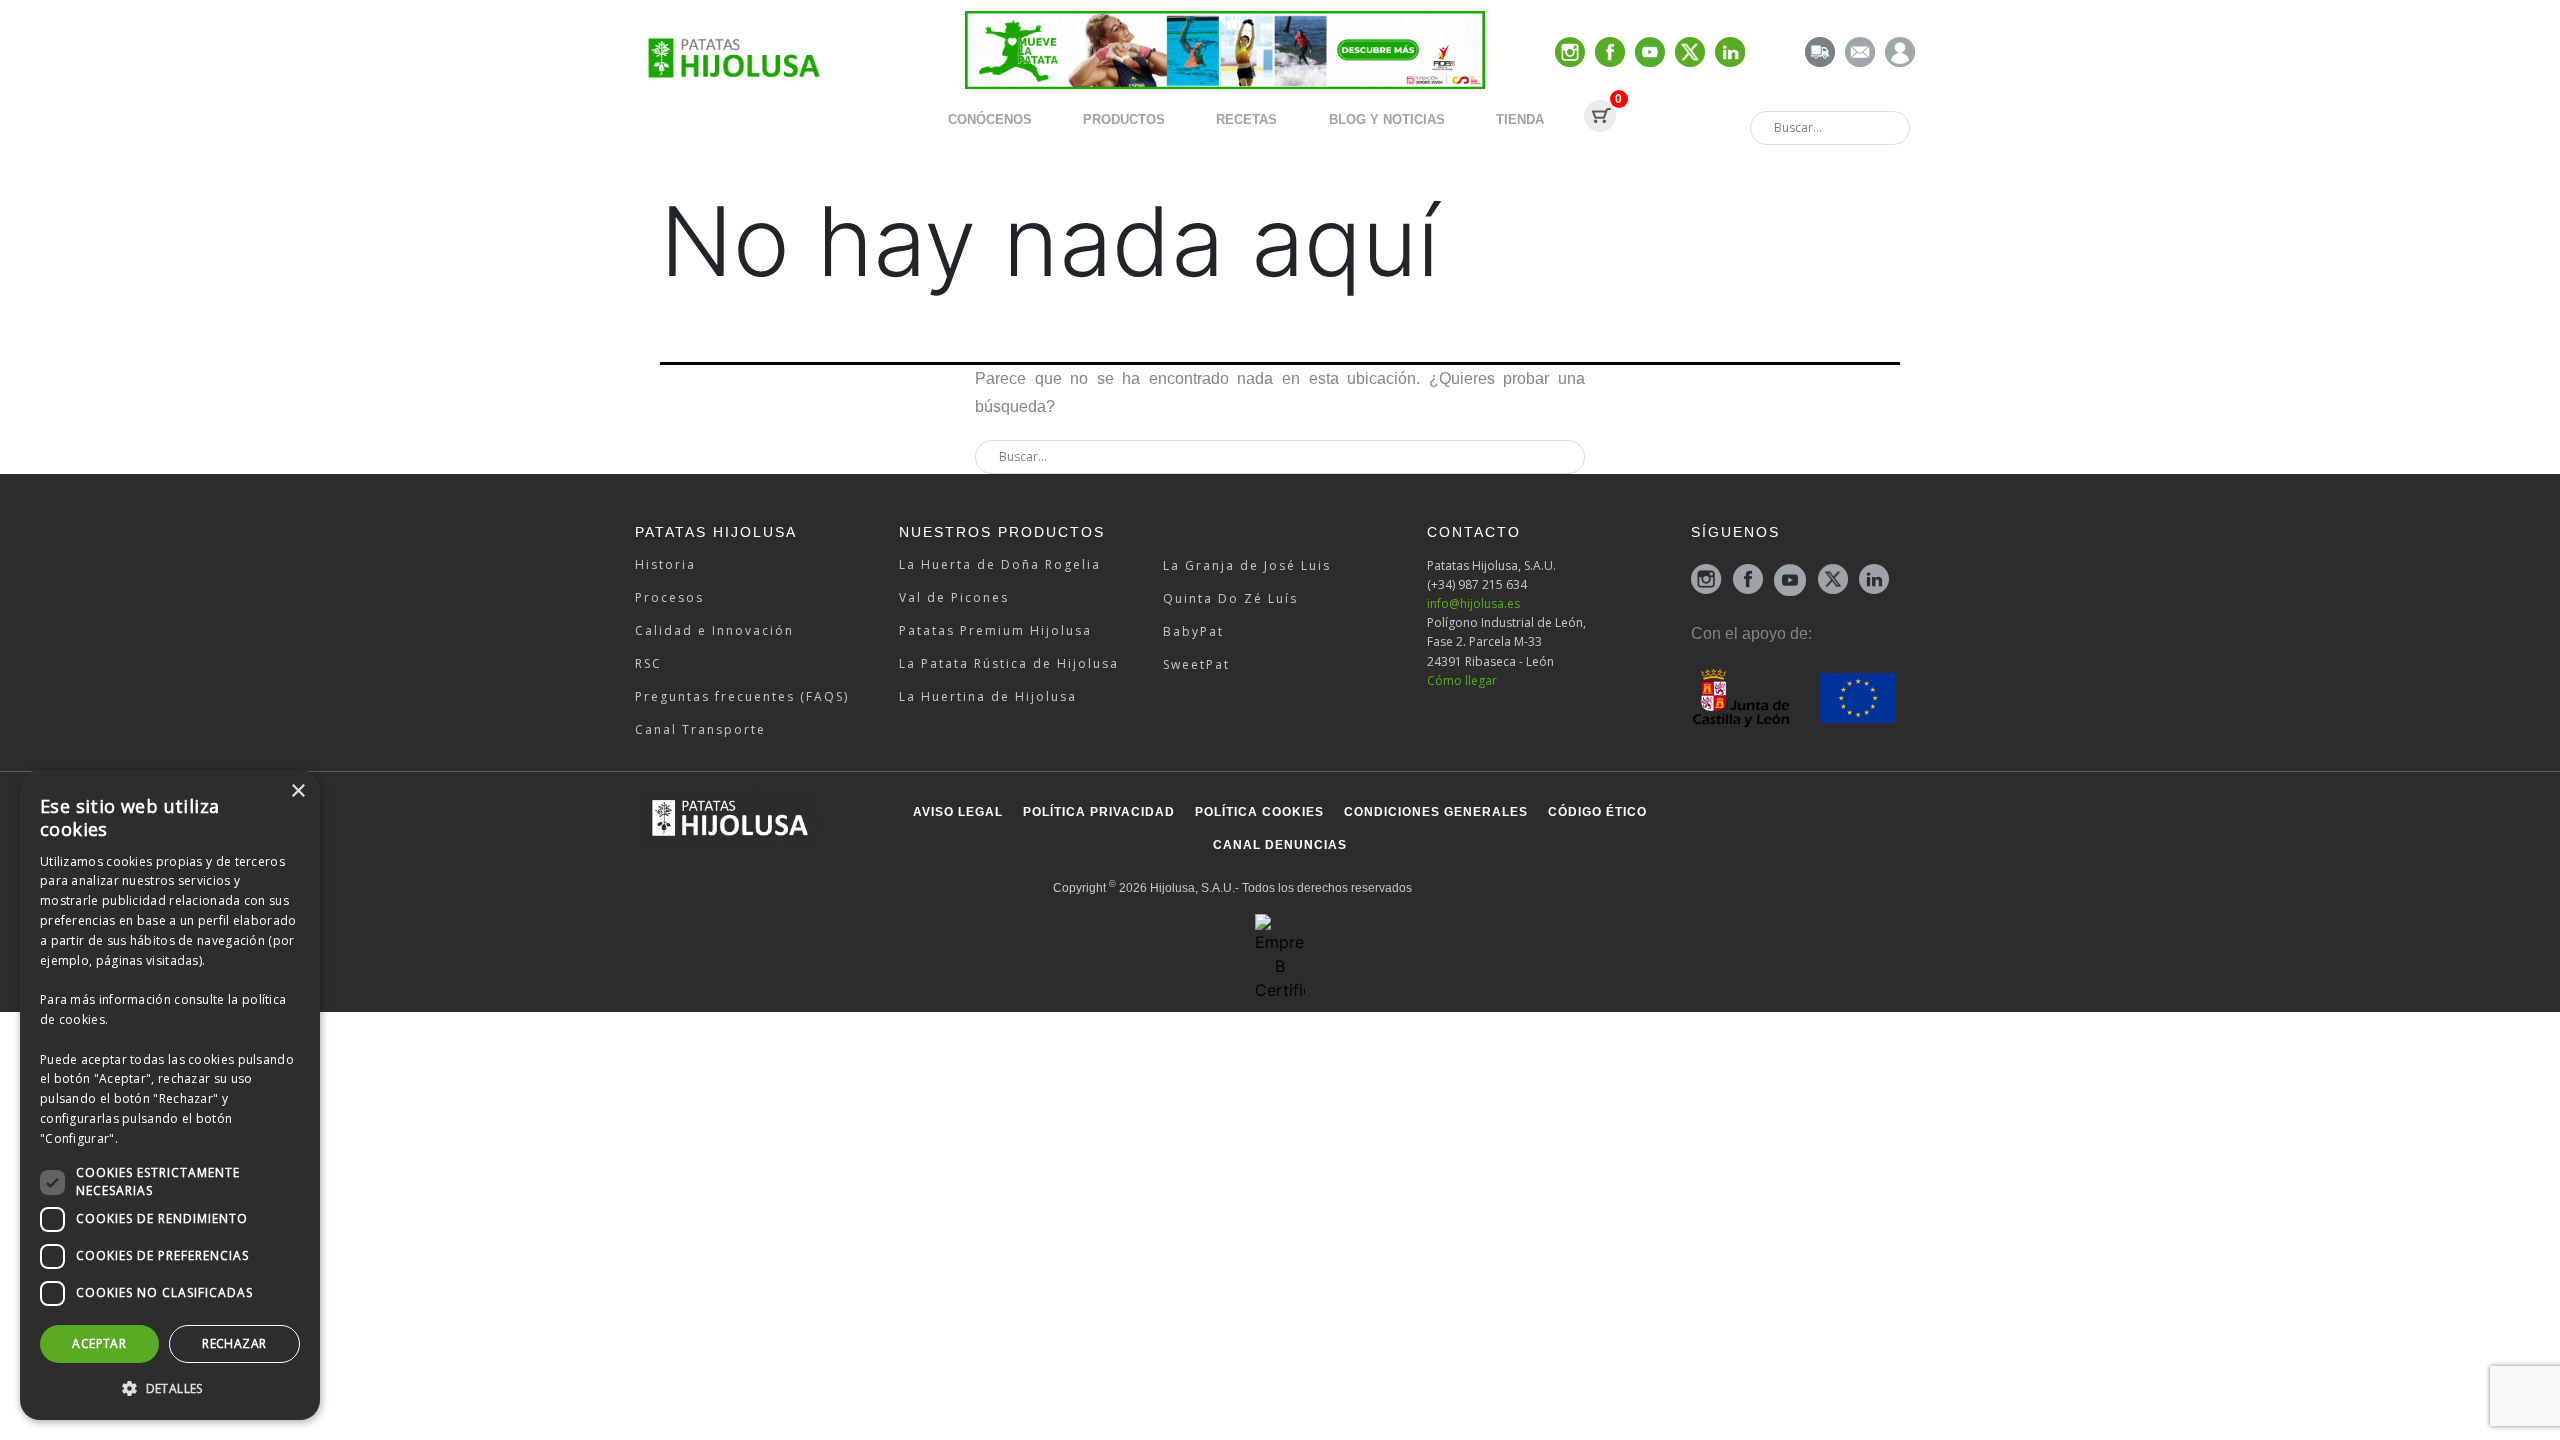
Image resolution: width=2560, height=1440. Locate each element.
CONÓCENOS (990, 119)
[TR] (1820, 53)
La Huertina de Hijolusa (988, 696)
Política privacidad (1099, 812)
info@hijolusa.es (1473, 603)
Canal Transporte (700, 729)
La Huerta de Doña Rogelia (1000, 564)
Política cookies (1259, 812)
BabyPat (1193, 631)
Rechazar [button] (234, 1343)
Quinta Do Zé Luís (1230, 598)
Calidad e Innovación (714, 630)
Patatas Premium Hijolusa (995, 630)
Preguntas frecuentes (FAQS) (742, 696)
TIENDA (1520, 119)
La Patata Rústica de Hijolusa (1009, 663)
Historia (665, 564)
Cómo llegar (1462, 680)
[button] (170, 1388)
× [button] (297, 791)
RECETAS (1246, 119)
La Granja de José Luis (1247, 565)
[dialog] (170, 1095)
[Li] (1730, 53)
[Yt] (1650, 53)
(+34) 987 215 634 (1477, 584)
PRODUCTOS (1124, 119)
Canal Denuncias (1280, 845)
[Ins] (1570, 53)
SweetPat (1196, 664)
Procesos (669, 597)
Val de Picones (954, 597)
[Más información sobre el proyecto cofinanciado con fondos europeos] (1793, 697)
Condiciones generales (1436, 812)
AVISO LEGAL (958, 812)
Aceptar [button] (99, 1343)
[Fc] (1610, 53)
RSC (648, 663)
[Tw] (1690, 53)
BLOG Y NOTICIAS (1387, 119)
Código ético (1597, 812)
